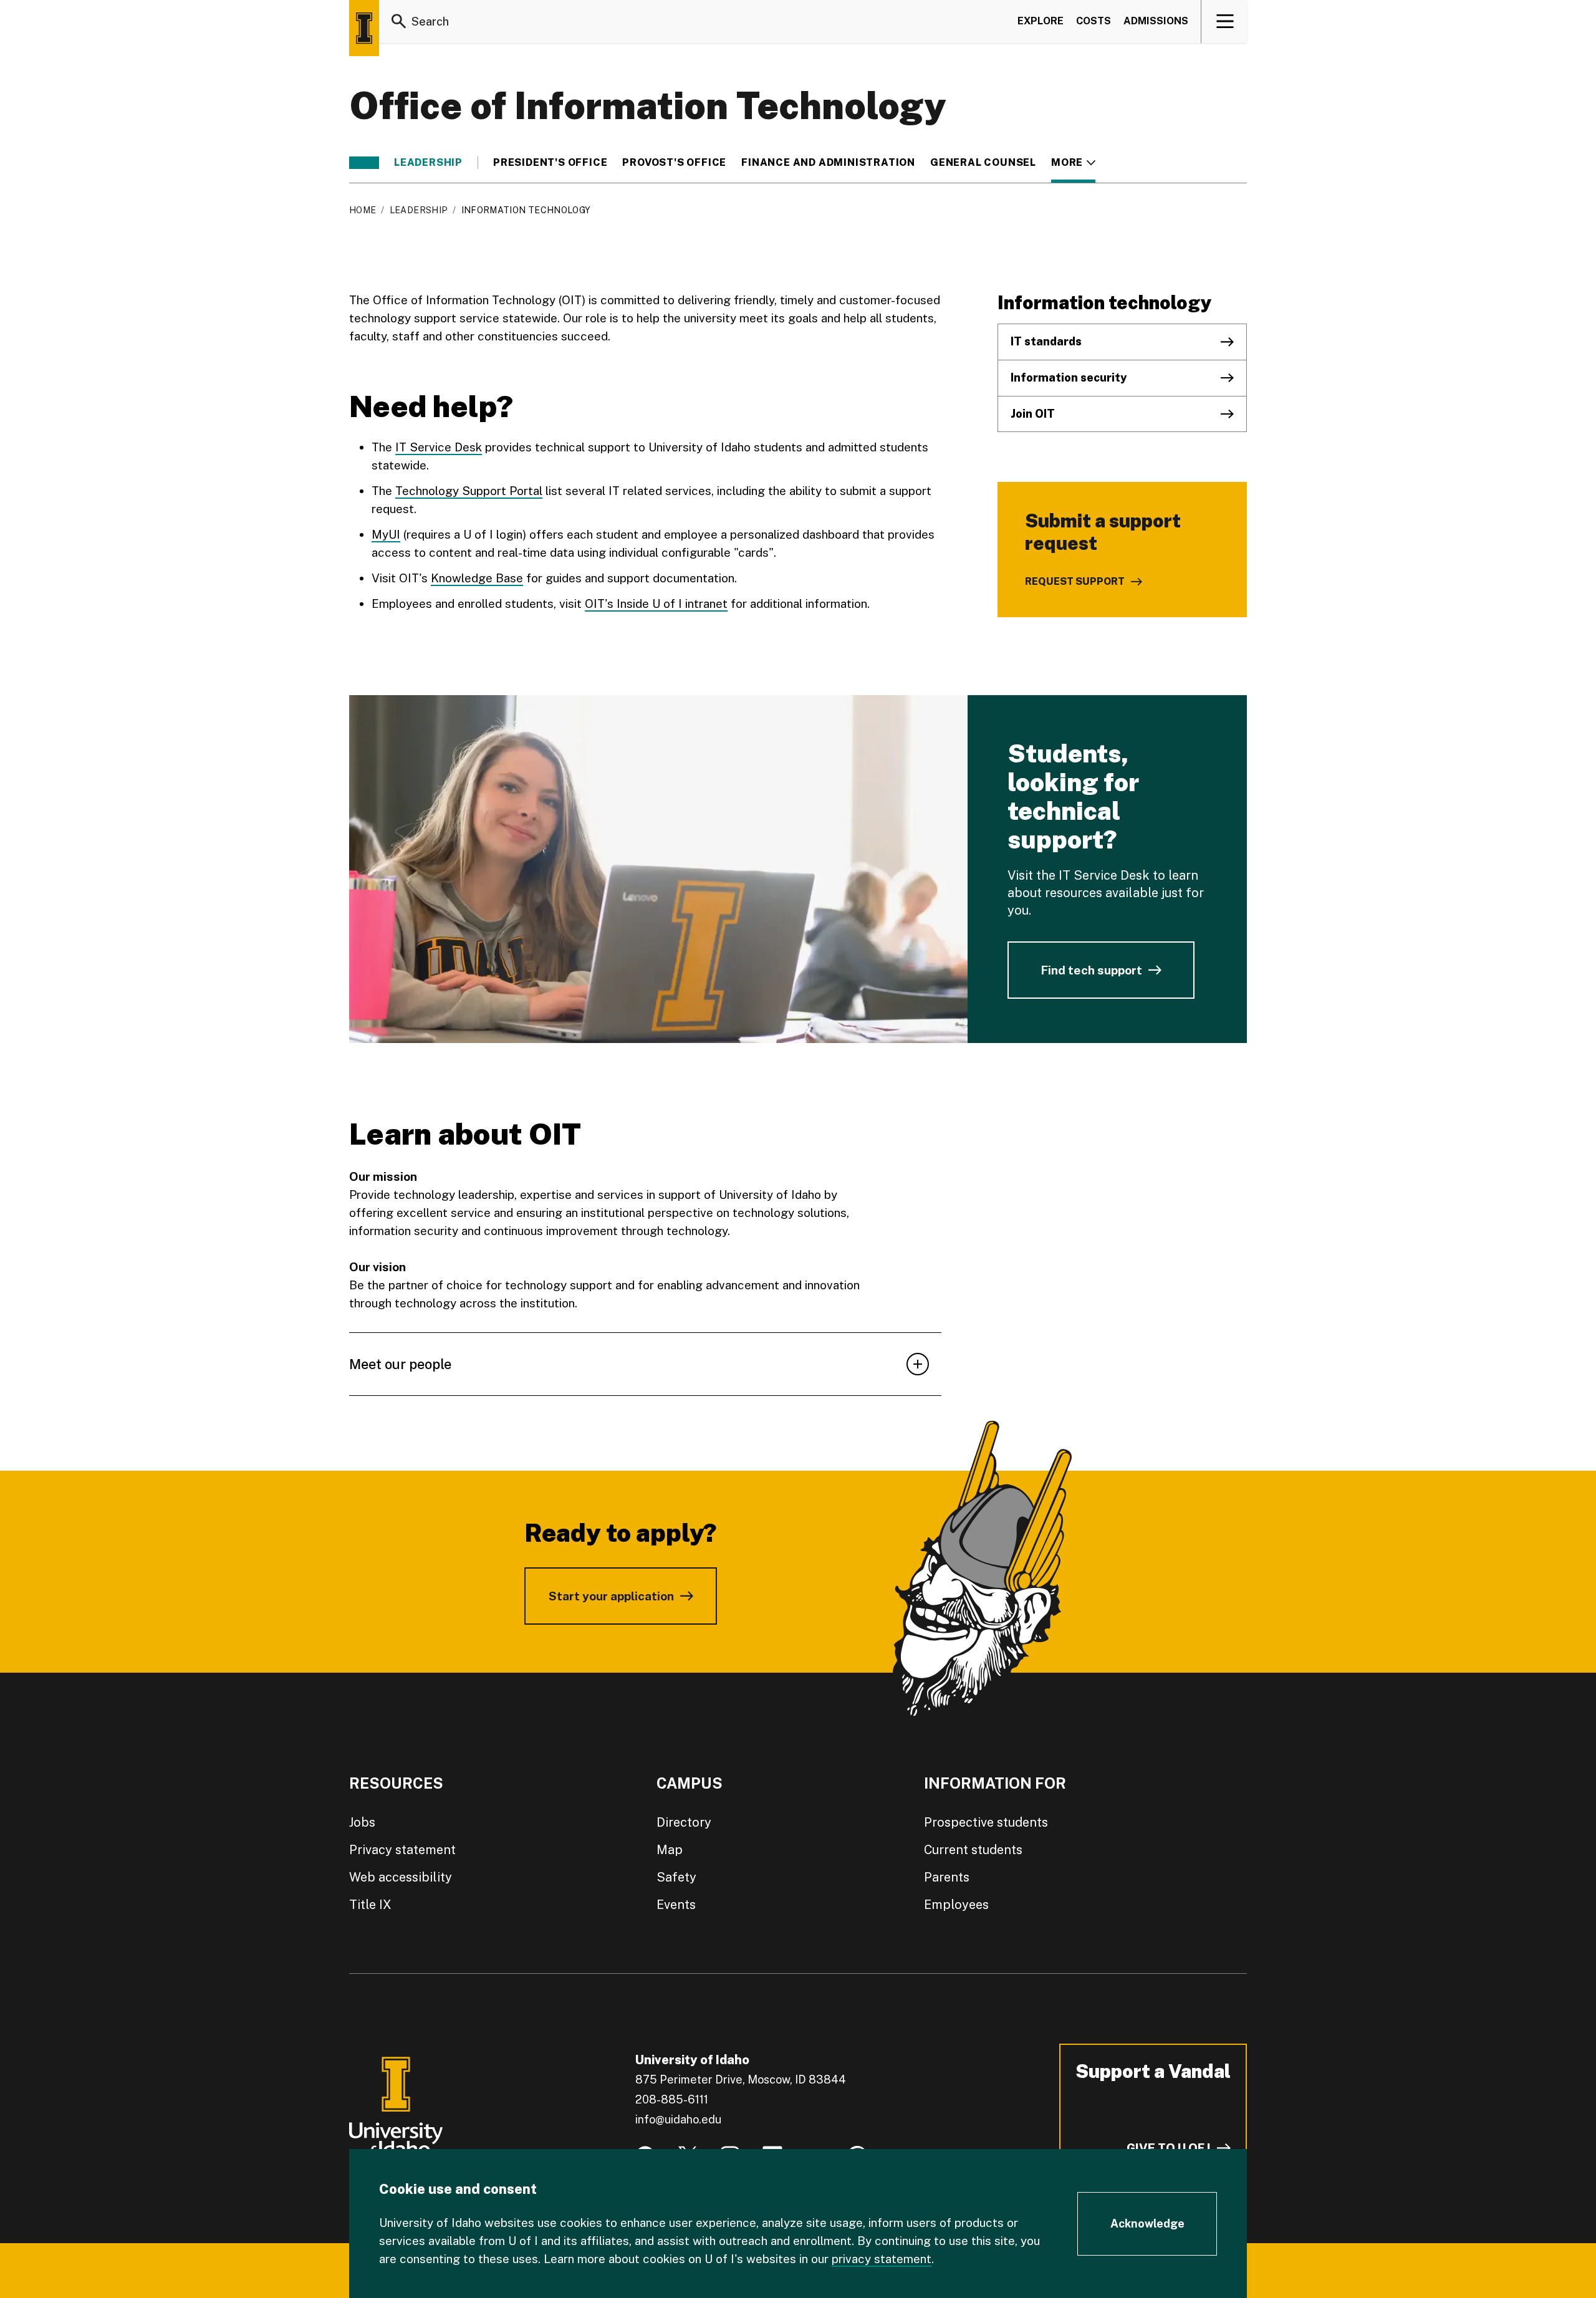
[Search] (399, 21)
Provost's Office (674, 163)
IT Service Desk (439, 447)
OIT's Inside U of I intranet (656, 603)
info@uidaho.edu (678, 2119)
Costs (1094, 21)
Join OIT (1033, 414)
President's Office (550, 163)
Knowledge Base (477, 578)
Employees (956, 1905)
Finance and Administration (828, 163)
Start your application (611, 1596)
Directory (684, 1822)
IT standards (1046, 341)
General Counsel (983, 163)
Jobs (362, 1822)
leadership (428, 163)
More (1073, 163)
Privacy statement (402, 1850)
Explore (1041, 21)
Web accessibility (401, 1877)
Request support (1075, 581)
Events (676, 1905)
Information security (1069, 377)
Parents (947, 1877)
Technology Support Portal (469, 491)
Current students (973, 1850)
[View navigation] (1225, 21)
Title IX (370, 1905)
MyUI (386, 534)
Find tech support (1091, 970)
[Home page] (364, 28)
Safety (676, 1877)
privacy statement (882, 2259)
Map (670, 1850)
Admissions (1156, 21)
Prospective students (986, 1822)
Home (363, 210)
